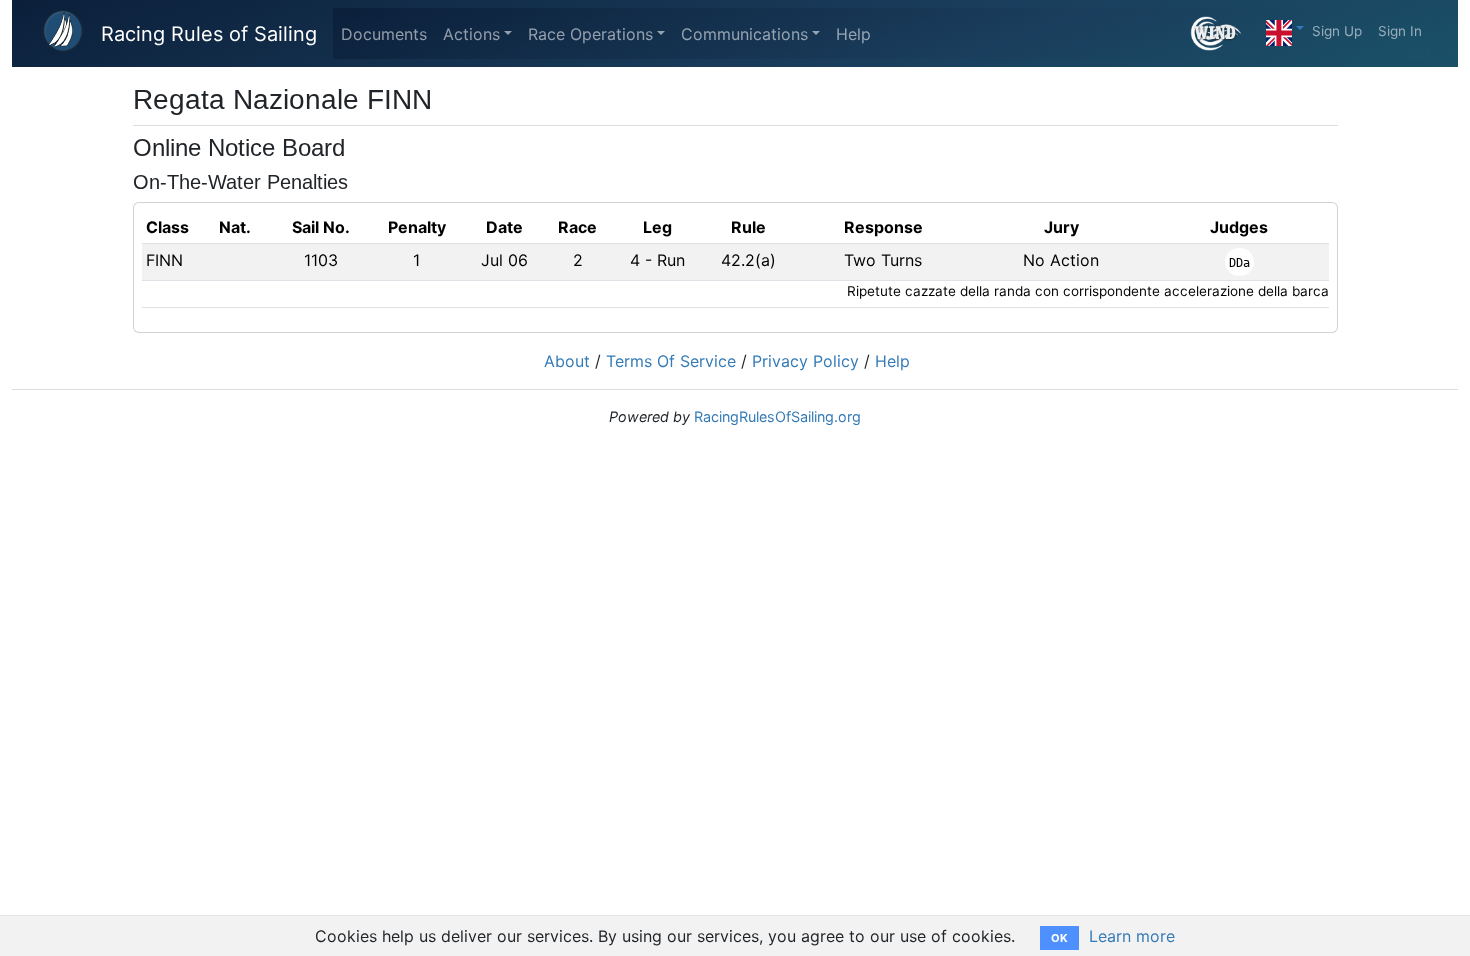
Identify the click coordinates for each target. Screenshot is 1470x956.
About (567, 361)
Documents (384, 34)
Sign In (1400, 31)
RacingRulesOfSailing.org (777, 416)
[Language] (1285, 28)
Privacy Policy (805, 361)
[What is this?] (1224, 33)
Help (853, 34)
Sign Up (1337, 31)
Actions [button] (471, 34)
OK (1059, 938)
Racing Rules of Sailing (209, 34)
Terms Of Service (671, 361)
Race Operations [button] (590, 34)
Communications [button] (744, 34)
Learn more (1132, 936)
